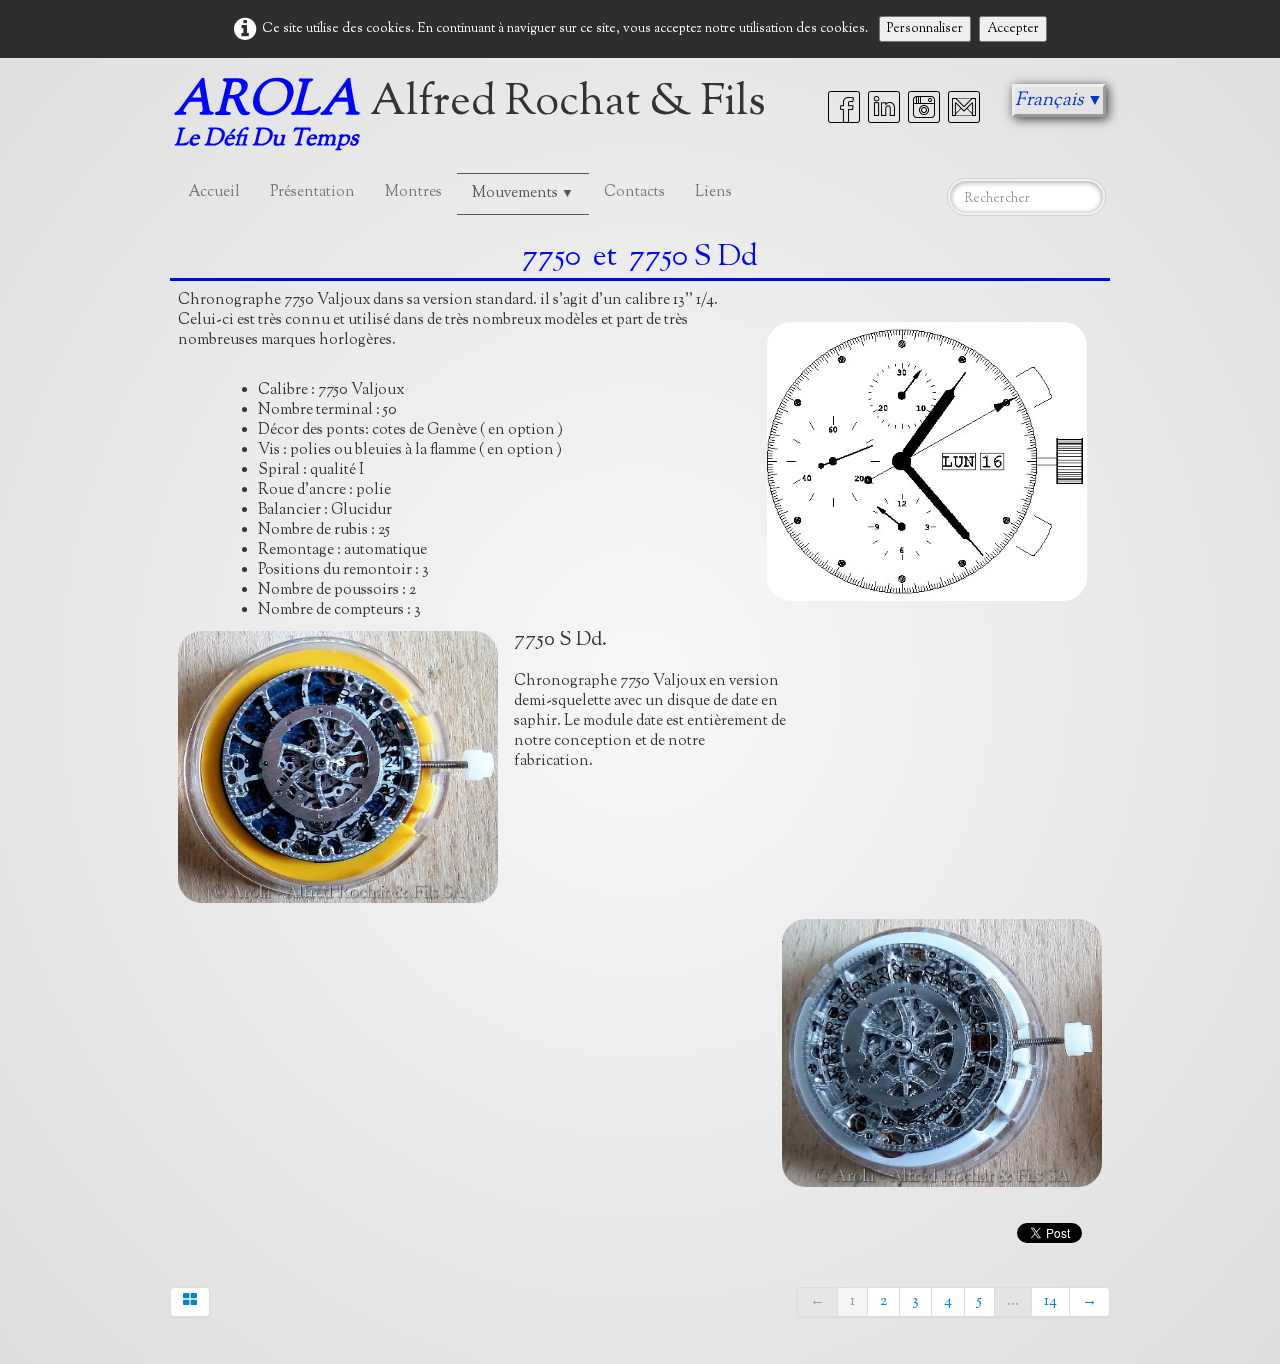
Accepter (1013, 29)
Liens (713, 192)
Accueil (214, 192)
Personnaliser (925, 29)
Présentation (312, 192)
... (1013, 1301)
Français (1059, 100)
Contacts (634, 192)
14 (1050, 1301)
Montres (413, 192)
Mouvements (523, 193)
